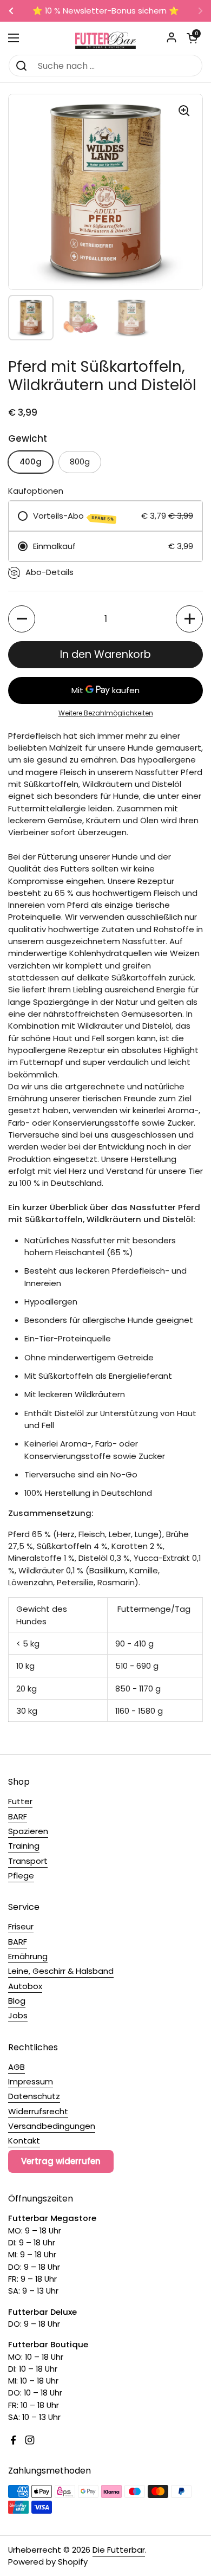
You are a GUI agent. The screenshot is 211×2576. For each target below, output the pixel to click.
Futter (20, 1801)
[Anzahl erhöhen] (189, 619)
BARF (18, 1816)
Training (24, 1846)
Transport (28, 1861)
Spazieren (28, 1831)
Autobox (25, 1986)
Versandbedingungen (52, 2126)
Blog (17, 2001)
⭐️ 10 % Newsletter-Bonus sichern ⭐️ (106, 11)
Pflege (21, 1875)
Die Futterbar (119, 2550)
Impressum (31, 2081)
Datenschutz (34, 2096)
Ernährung (28, 1956)
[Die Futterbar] (105, 38)
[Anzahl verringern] (22, 619)
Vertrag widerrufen (61, 2161)
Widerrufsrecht (38, 2111)
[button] (192, 38)
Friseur (21, 1926)
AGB (17, 2067)
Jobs (18, 2015)
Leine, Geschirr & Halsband (61, 1971)
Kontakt (24, 2141)
